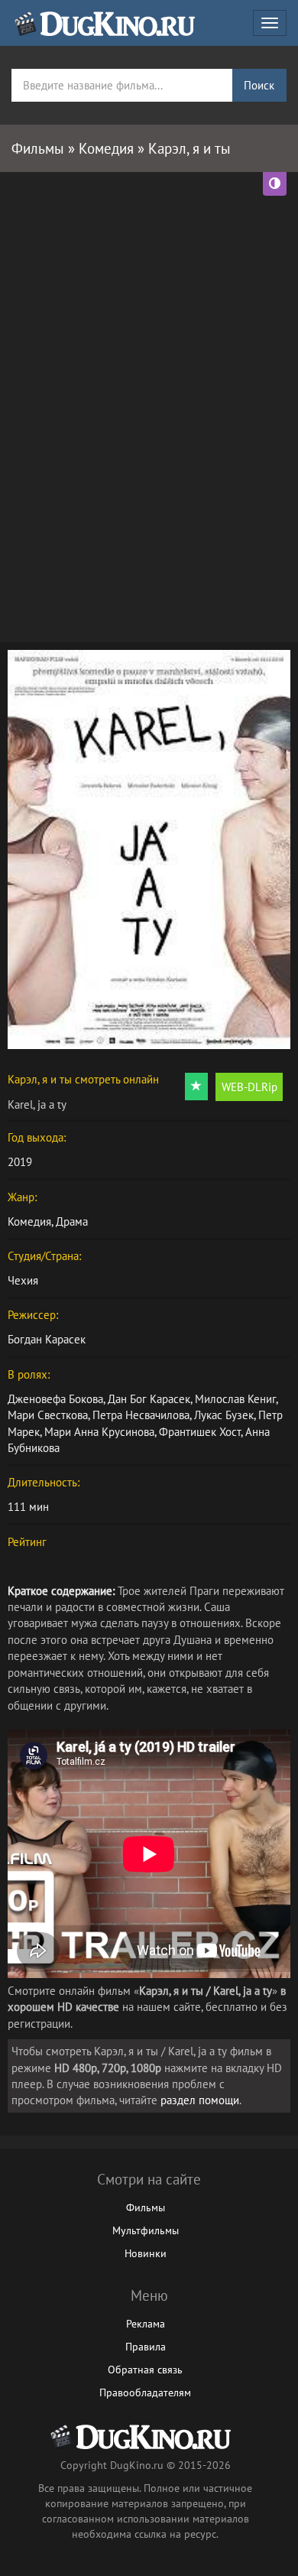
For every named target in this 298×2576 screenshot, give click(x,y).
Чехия (23, 1280)
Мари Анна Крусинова (99, 1432)
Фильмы (146, 2207)
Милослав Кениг (235, 1399)
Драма (72, 1221)
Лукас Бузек (224, 1415)
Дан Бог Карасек (149, 1399)
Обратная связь (145, 2370)
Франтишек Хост (200, 1432)
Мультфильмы (146, 2230)
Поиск (259, 85)
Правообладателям (145, 2392)
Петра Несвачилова (141, 1415)
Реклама (146, 2324)
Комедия (29, 1221)
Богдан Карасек (47, 1339)
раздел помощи (200, 2100)
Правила (146, 2347)
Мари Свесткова (48, 1415)
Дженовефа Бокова (55, 1399)
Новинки (146, 2253)
